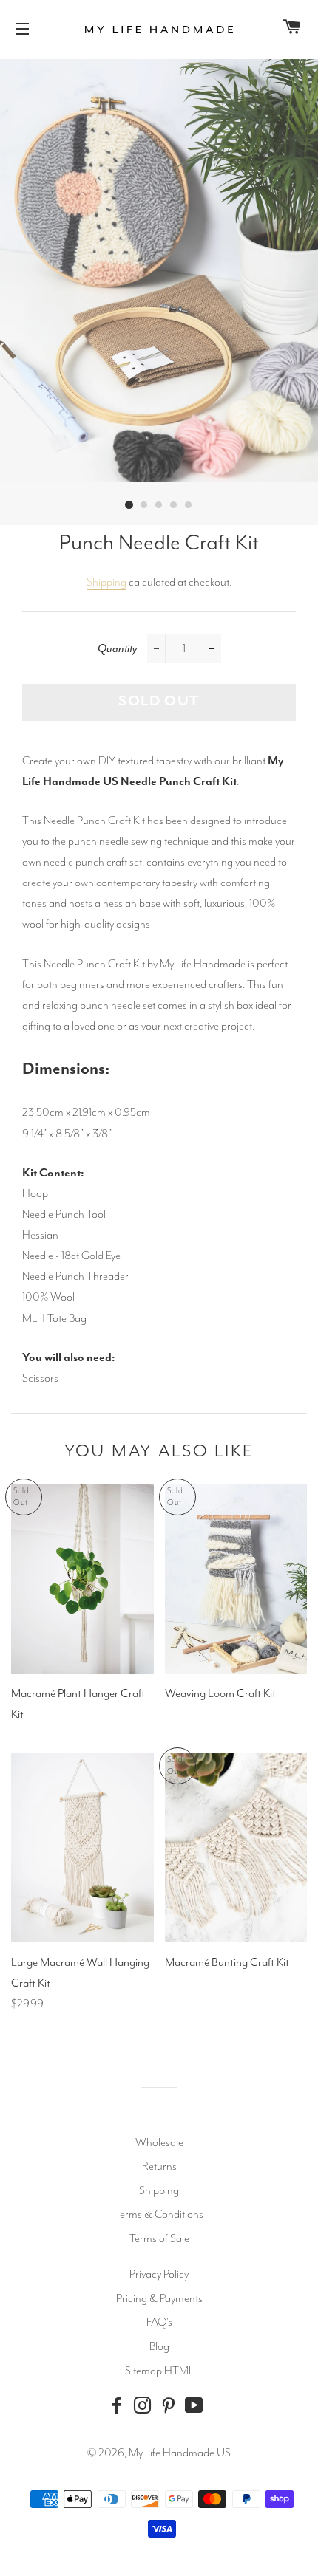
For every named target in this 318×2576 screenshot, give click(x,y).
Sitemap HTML (159, 2371)
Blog (159, 2346)
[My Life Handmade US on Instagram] (146, 2406)
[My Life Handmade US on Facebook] (120, 2406)
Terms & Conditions (159, 2214)
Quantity (118, 648)
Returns (159, 2166)
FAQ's (159, 2322)
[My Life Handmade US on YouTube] (197, 2406)
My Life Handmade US (180, 2453)
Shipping (106, 582)
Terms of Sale (159, 2238)
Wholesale (159, 2142)
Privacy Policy (159, 2274)
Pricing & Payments (159, 2298)
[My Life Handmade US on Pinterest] (172, 2406)
